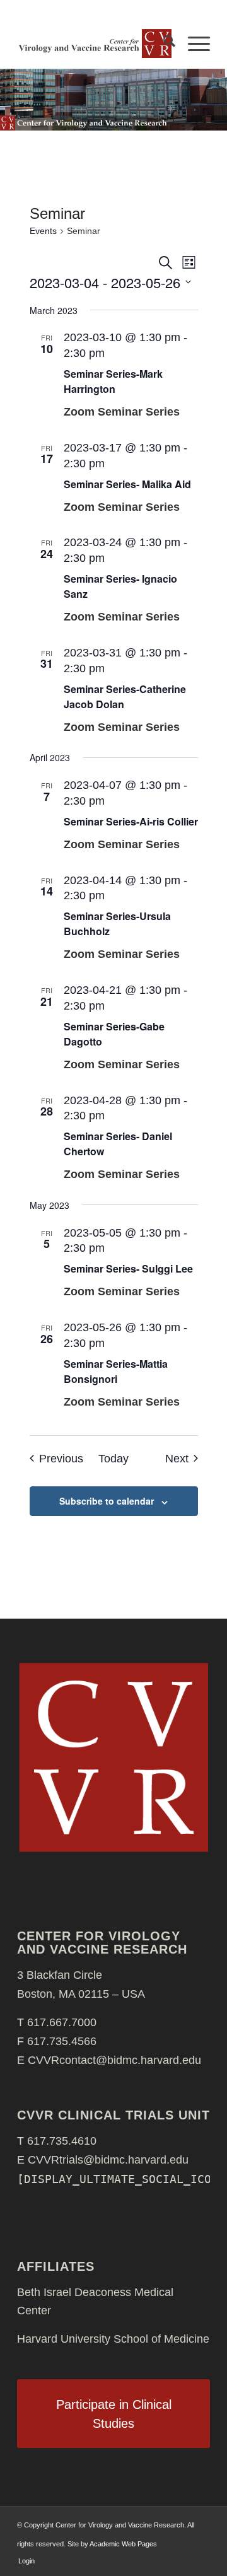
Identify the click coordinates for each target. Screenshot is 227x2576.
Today (113, 1459)
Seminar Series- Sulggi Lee (128, 1268)
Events (43, 231)
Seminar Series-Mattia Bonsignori (116, 1371)
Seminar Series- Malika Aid (127, 484)
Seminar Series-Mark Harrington (113, 381)
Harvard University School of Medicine (113, 2339)
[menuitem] (163, 44)
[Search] (163, 44)
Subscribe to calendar (107, 1501)
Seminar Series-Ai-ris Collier (131, 821)
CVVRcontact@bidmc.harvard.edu (114, 2060)
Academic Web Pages (123, 2544)
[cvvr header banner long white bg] (94, 44)
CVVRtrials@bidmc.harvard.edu (108, 2160)
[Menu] (193, 44)
